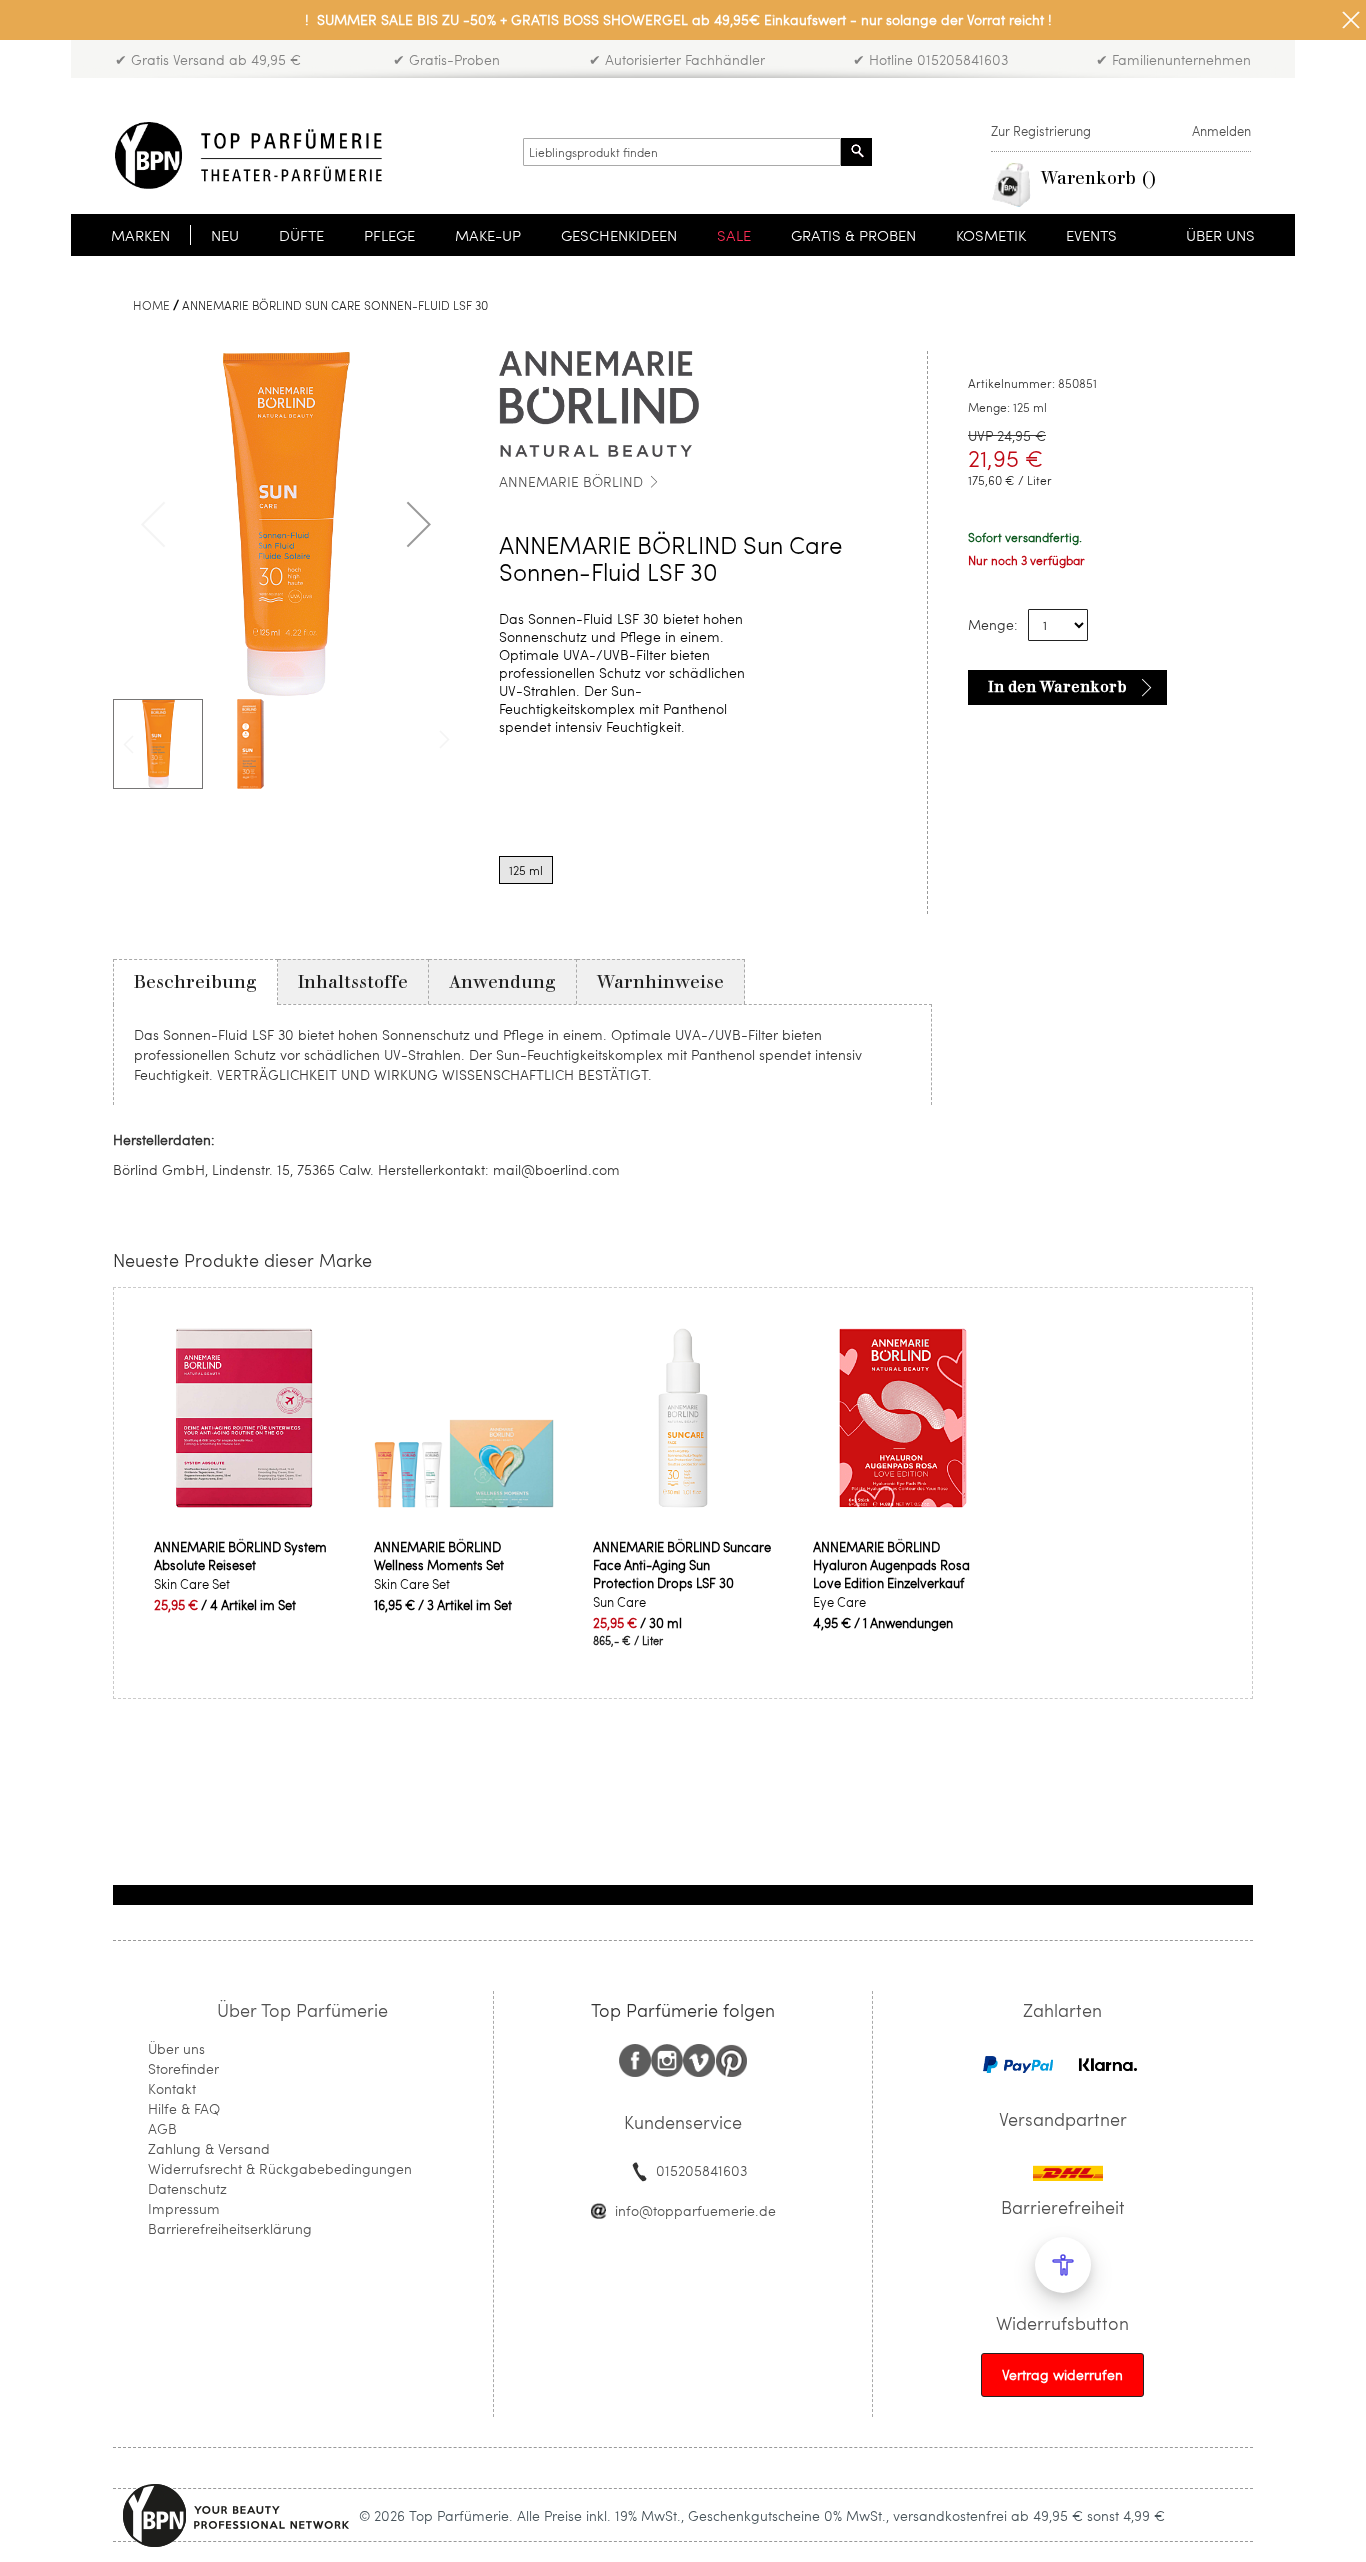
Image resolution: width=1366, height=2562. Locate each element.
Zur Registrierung (1041, 131)
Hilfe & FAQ (184, 2108)
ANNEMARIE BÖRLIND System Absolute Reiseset (240, 1556)
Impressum (184, 2208)
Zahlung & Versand (209, 2148)
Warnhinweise (660, 982)
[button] (419, 524)
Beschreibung (195, 982)
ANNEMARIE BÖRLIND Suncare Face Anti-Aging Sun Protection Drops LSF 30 (682, 1565)
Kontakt (172, 2088)
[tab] (195, 982)
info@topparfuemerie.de (695, 2210)
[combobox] (682, 152)
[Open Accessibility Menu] (1063, 2265)
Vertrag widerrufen (1062, 2374)
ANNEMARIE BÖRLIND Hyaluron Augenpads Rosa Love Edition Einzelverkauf (891, 1565)
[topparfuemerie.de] (248, 155)
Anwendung (502, 982)
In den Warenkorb (1057, 687)
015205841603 (701, 2170)
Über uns (176, 2048)
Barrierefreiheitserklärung (230, 2228)
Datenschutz (187, 2188)
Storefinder (183, 2068)
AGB (162, 2128)
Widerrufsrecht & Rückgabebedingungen (280, 2168)
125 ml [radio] (526, 870)
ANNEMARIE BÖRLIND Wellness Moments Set (439, 1556)
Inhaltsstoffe (353, 982)
